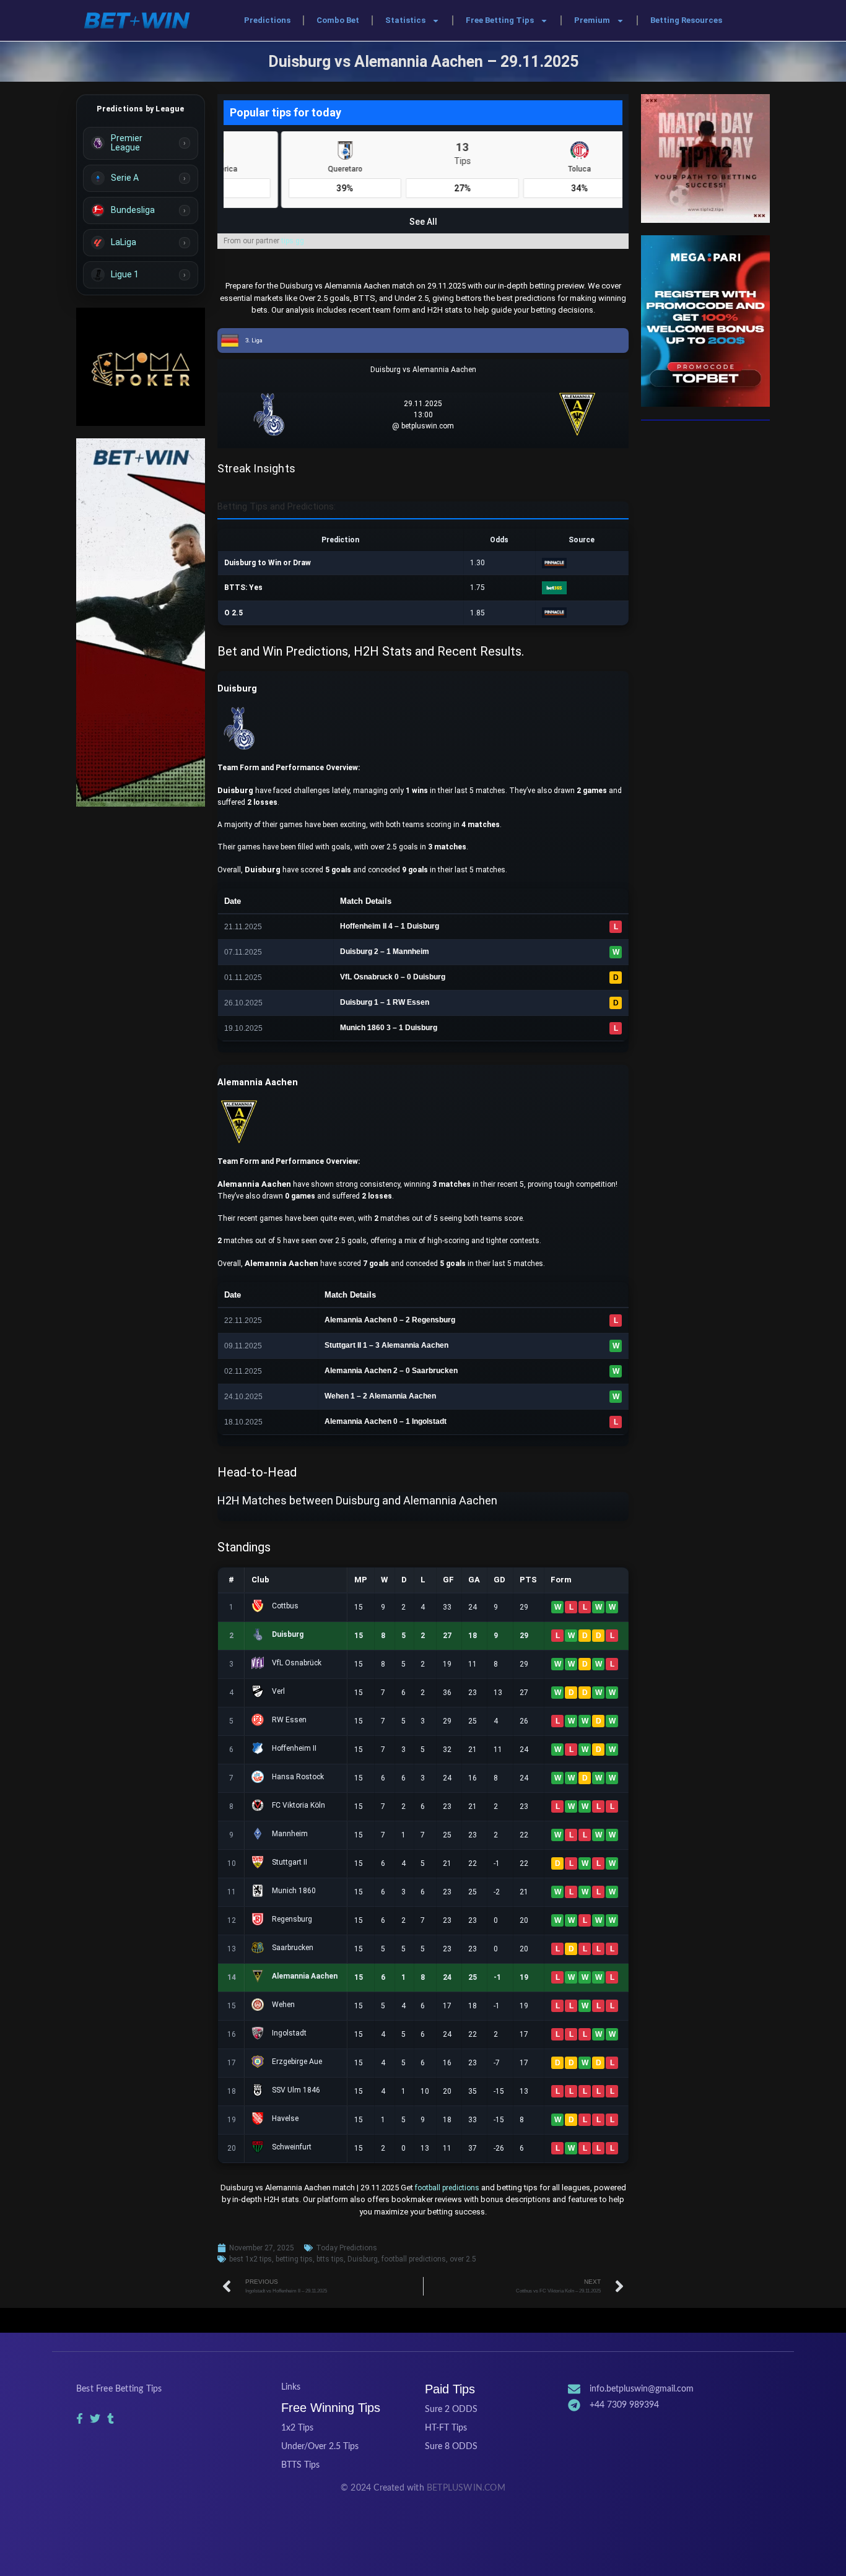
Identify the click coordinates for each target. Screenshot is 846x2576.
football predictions (447, 2188)
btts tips (330, 2259)
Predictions (267, 20)
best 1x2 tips (251, 2259)
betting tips (294, 2259)
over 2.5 (463, 2259)
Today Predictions (347, 2248)
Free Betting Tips (500, 20)
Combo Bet (338, 20)
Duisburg (363, 2259)
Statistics (405, 20)
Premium (592, 20)
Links (291, 2387)
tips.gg (293, 241)
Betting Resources (686, 20)
